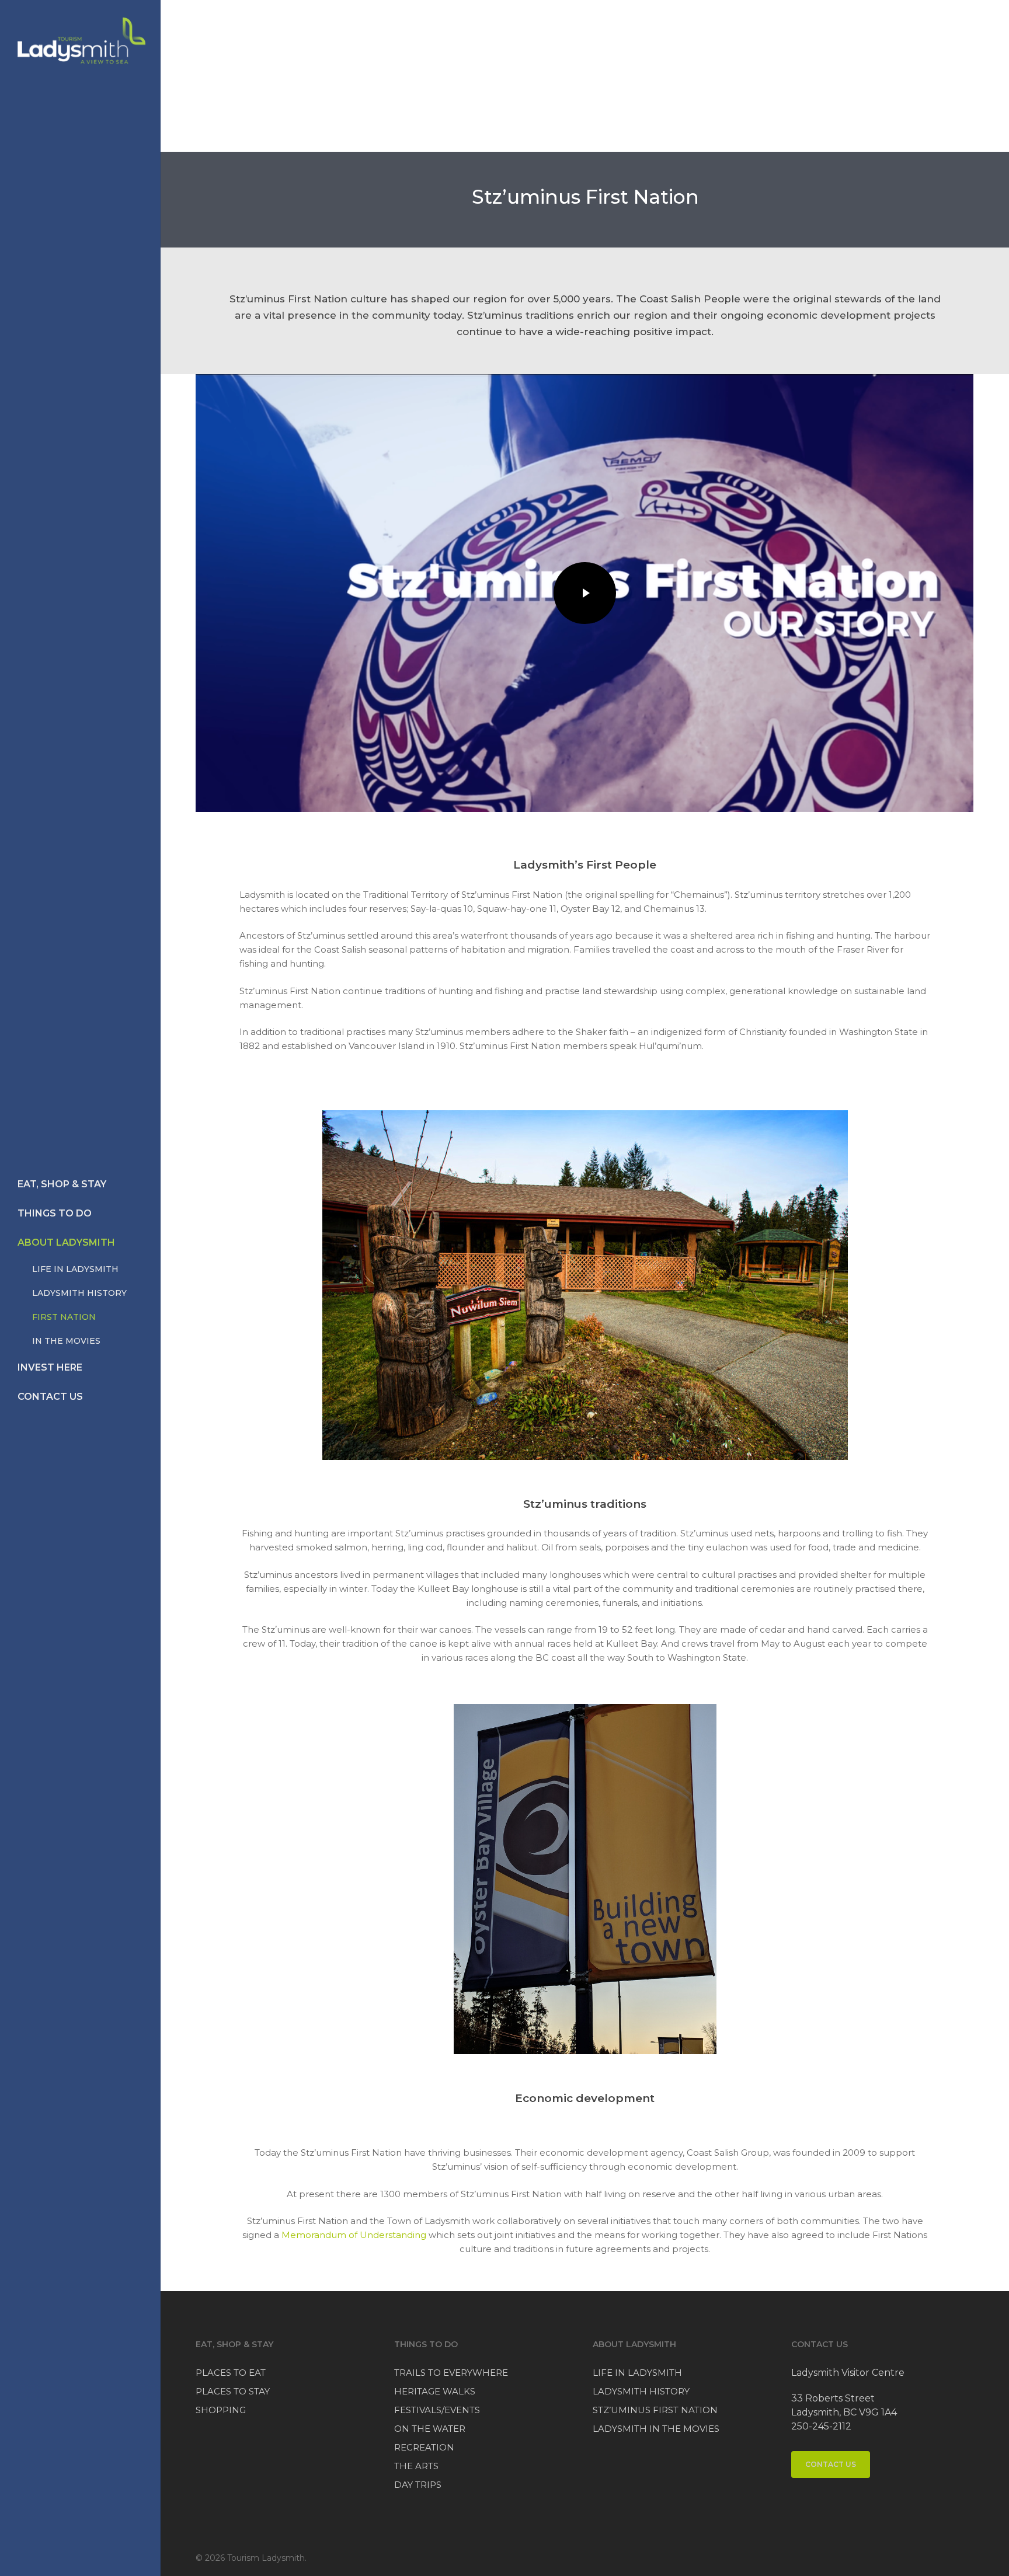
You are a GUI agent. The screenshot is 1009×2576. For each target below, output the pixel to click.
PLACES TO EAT (231, 2373)
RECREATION (424, 2447)
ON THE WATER (430, 2429)
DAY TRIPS (418, 2485)
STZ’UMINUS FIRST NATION (655, 2410)
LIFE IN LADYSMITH (637, 2373)
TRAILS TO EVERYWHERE (451, 2373)
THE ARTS (416, 2466)
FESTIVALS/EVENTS (437, 2410)
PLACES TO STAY (233, 2391)
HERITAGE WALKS (435, 2391)
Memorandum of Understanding (354, 2235)
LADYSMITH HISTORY (641, 2391)
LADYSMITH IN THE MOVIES (656, 2429)
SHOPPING (221, 2410)
